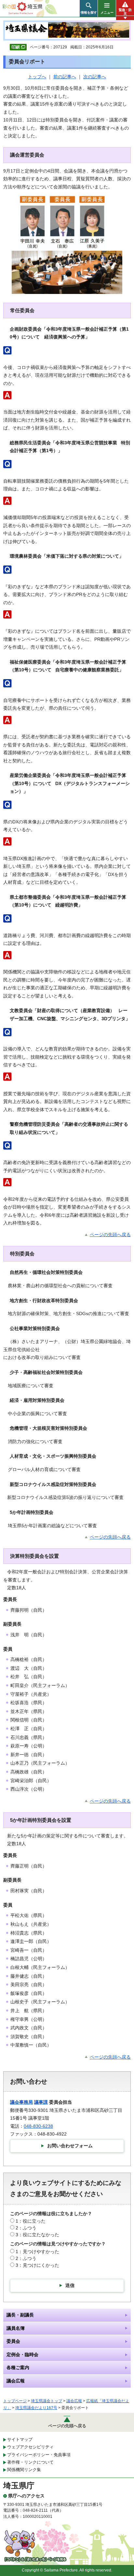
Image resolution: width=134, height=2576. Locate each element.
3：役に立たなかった (37, 2235)
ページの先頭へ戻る (110, 1235)
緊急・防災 (125, 12)
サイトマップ (20, 2439)
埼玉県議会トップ (47, 2401)
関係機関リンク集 (24, 2470)
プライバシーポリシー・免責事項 (39, 2455)
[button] (89, 8)
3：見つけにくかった (37, 2265)
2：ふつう (26, 2228)
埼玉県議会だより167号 (36, 2408)
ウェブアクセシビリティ (30, 2447)
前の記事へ (65, 77)
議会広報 (74, 2401)
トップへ (37, 77)
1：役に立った (31, 2221)
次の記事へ (95, 77)
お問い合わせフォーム (70, 2146)
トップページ (15, 2401)
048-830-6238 (38, 2126)
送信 (70, 2285)
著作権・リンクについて (30, 2462)
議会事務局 (21, 2102)
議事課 (41, 2102)
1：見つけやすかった (37, 2252)
